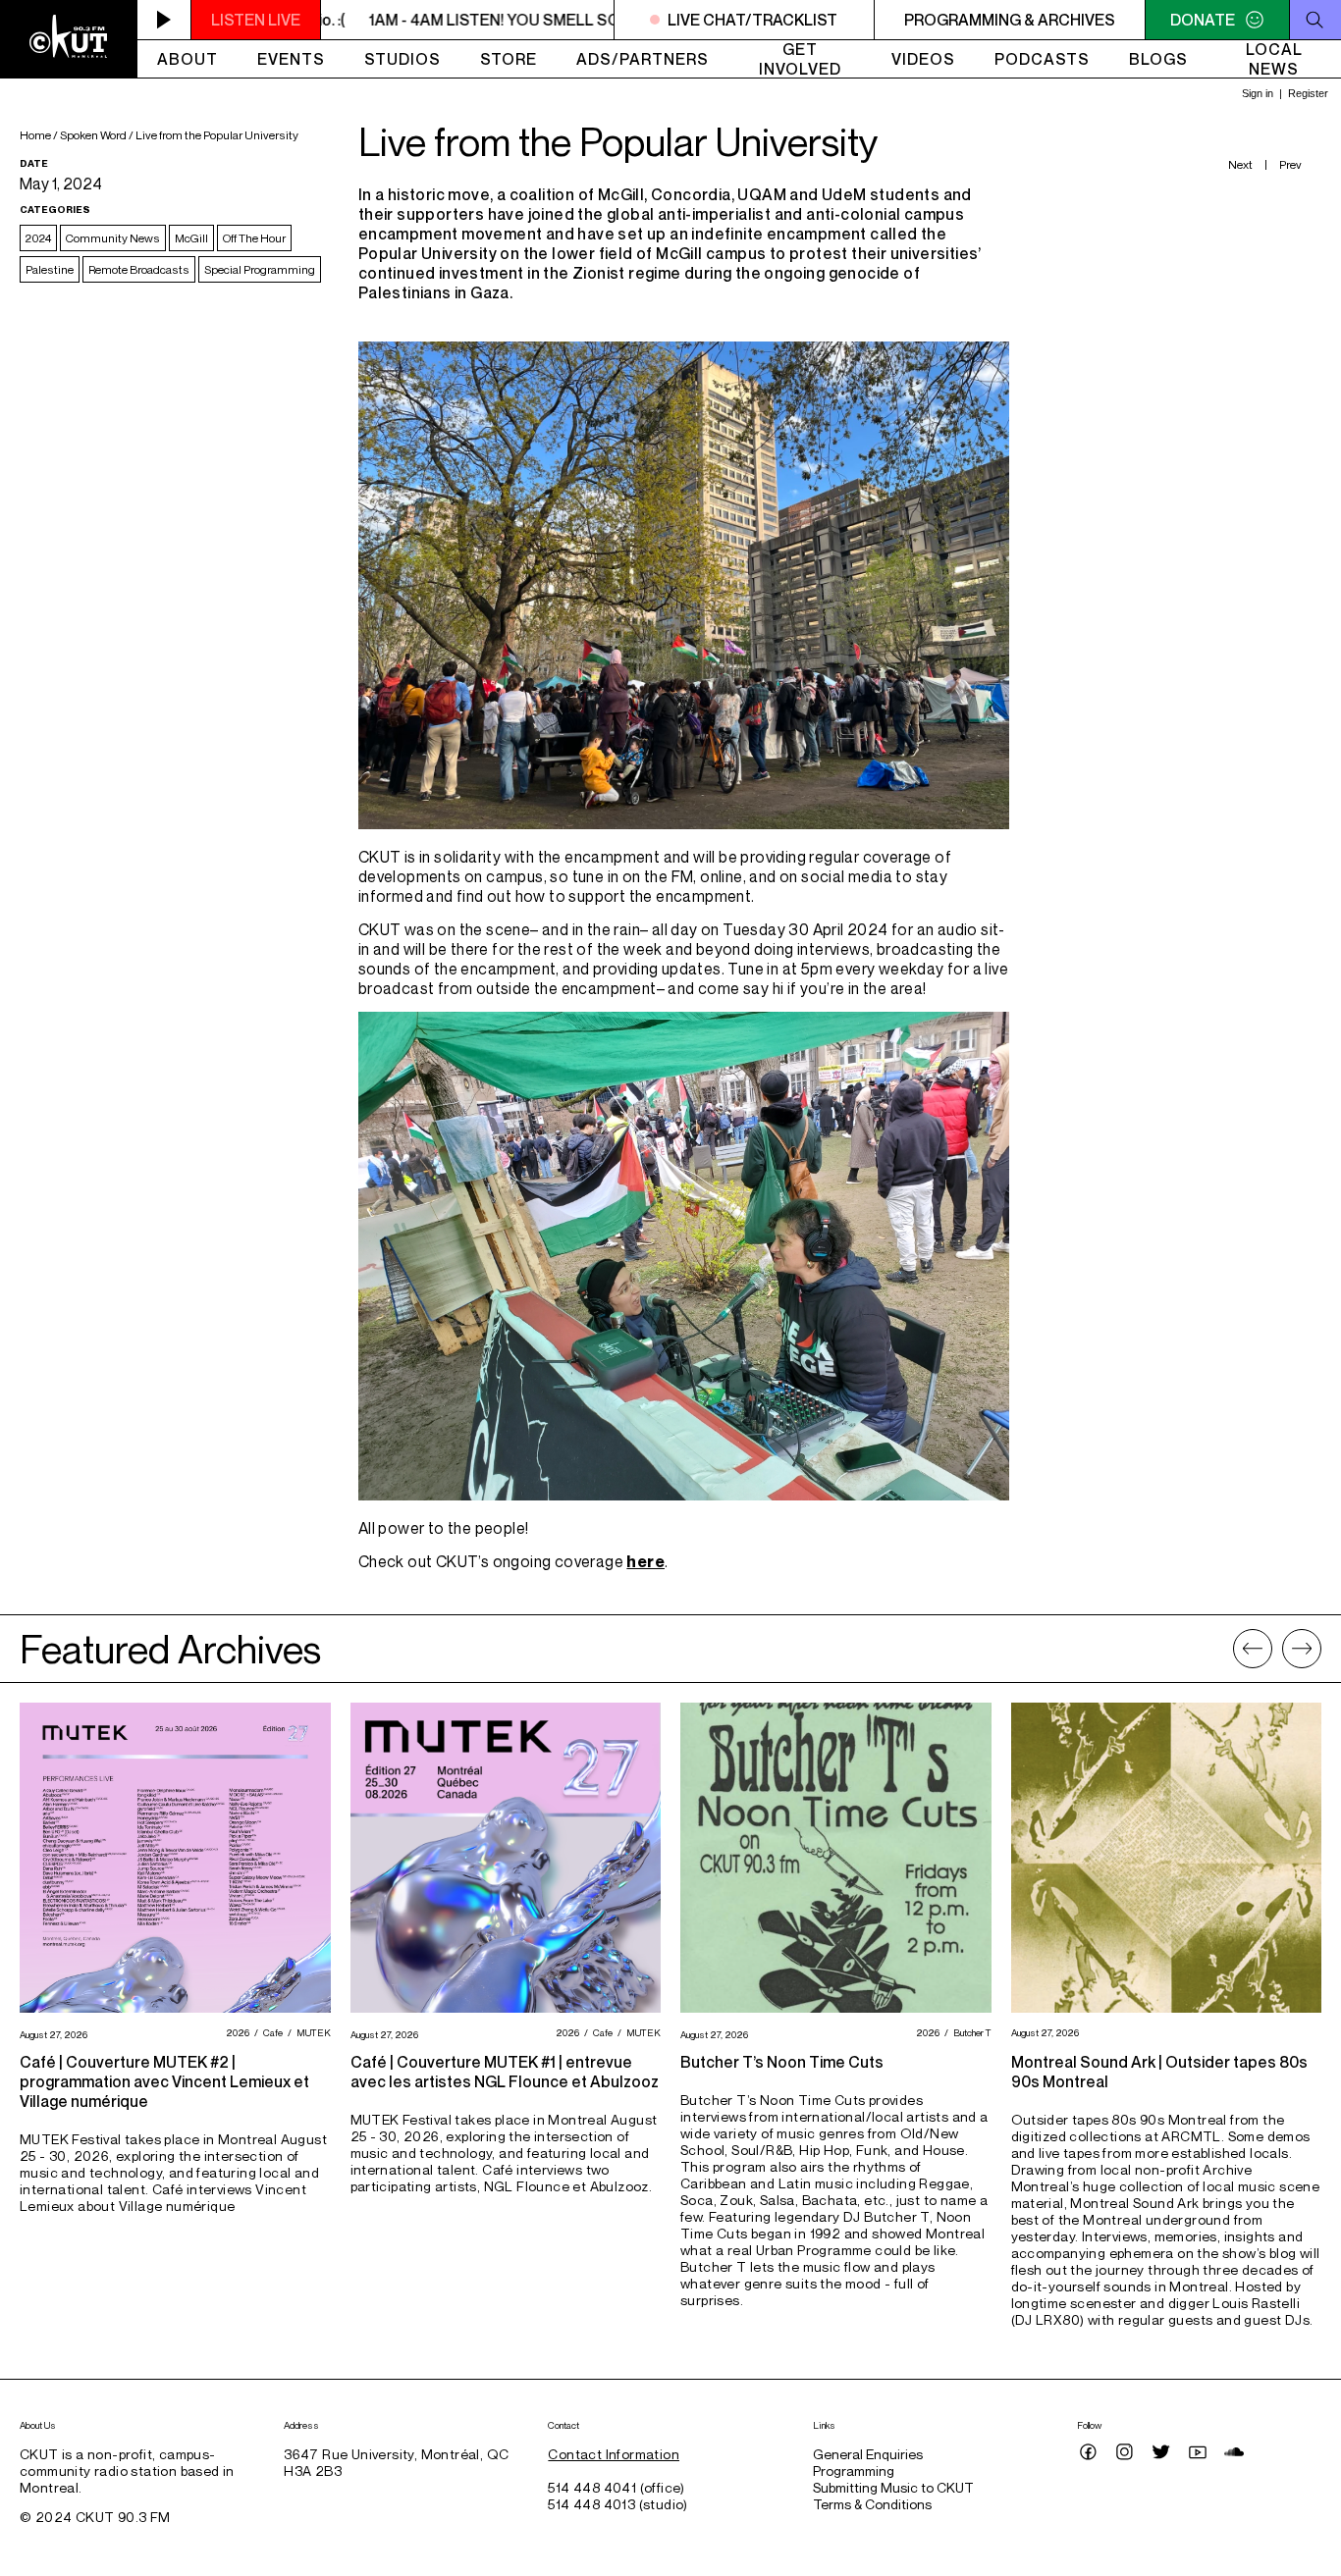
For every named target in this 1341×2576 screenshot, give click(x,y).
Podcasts (1042, 59)
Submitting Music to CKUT (893, 2487)
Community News (113, 238)
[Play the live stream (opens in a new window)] (164, 20)
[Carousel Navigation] (1277, 1649)
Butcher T (970, 2032)
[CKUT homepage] (69, 39)
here (645, 1561)
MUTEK (311, 2032)
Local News (1274, 59)
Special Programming (260, 269)
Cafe (270, 2032)
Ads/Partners (643, 59)
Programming (854, 2471)
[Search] (1315, 20)
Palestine (50, 269)
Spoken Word (93, 135)
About (188, 59)
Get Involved (800, 59)
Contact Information (614, 2454)
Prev (1290, 164)
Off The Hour (254, 238)
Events (291, 59)
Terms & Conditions (872, 2504)
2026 (235, 2032)
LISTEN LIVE (256, 20)
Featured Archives (170, 1649)
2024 (38, 238)
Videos (923, 59)
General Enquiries (868, 2454)
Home (35, 135)
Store (509, 59)
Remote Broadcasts (139, 269)
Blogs (1158, 59)
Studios (402, 59)
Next (1240, 164)
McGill (191, 238)
